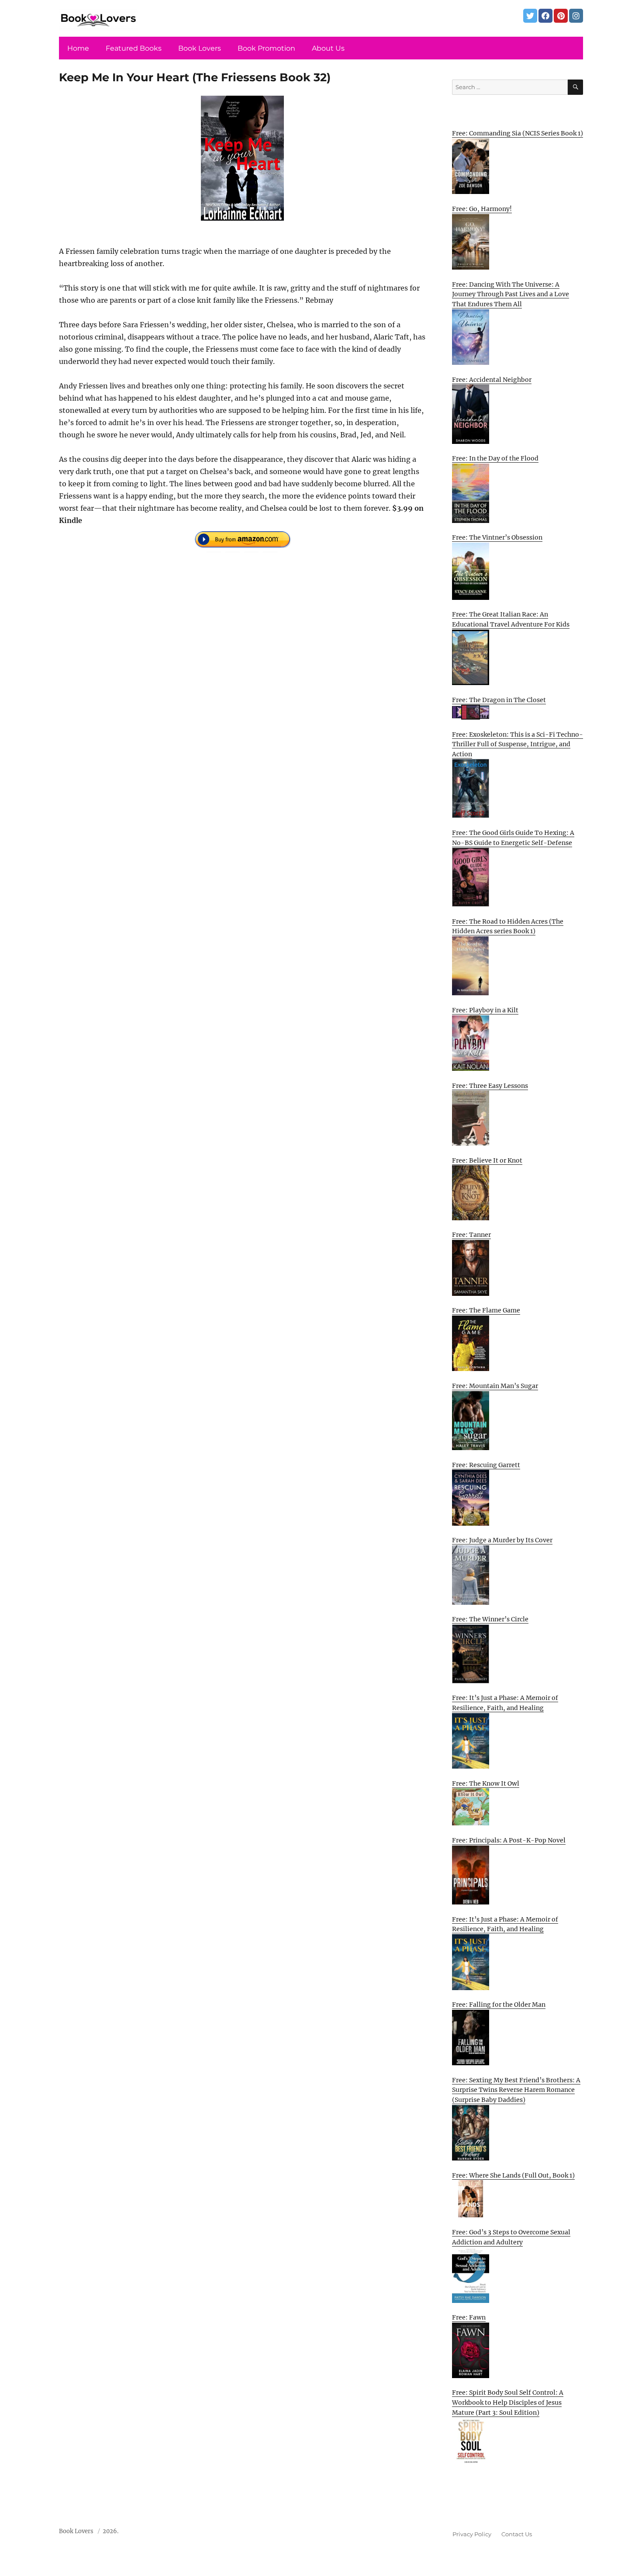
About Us (328, 48)
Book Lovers (200, 48)
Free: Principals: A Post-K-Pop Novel (509, 1840)
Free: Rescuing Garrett (486, 1465)
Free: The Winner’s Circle (490, 1619)
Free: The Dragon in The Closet (499, 700)
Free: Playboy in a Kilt (485, 1010)
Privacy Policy (472, 2534)
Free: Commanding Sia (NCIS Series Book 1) (518, 133)
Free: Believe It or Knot (487, 1160)
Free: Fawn (469, 2317)
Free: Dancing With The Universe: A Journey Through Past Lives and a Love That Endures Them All (511, 294)
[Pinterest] (561, 16)
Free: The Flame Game (486, 1310)
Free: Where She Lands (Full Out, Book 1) (513, 2175)
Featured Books (134, 48)
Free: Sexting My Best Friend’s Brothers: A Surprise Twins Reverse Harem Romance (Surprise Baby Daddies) (516, 2090)
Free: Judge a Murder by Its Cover (502, 1540)
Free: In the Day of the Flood (495, 458)
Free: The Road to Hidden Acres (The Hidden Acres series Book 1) (508, 926)
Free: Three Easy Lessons (490, 1086)
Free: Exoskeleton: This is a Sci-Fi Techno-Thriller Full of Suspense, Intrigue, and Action (518, 744)
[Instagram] (576, 16)
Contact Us (517, 2534)
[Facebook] (545, 16)
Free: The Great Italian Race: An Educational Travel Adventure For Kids (511, 619)
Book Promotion (266, 48)
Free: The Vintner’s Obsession (497, 537)
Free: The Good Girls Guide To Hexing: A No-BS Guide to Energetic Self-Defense (513, 838)
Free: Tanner (471, 1235)
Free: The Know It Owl (486, 1783)
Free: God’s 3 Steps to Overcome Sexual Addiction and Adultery (511, 2237)
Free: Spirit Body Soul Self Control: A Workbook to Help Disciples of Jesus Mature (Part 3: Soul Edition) (508, 2402)
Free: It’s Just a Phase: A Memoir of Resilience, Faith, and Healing (505, 1703)
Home (78, 48)
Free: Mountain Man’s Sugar (495, 1386)
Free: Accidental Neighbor (492, 380)
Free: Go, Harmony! (482, 209)
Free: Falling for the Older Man (499, 2005)
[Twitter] (530, 16)
